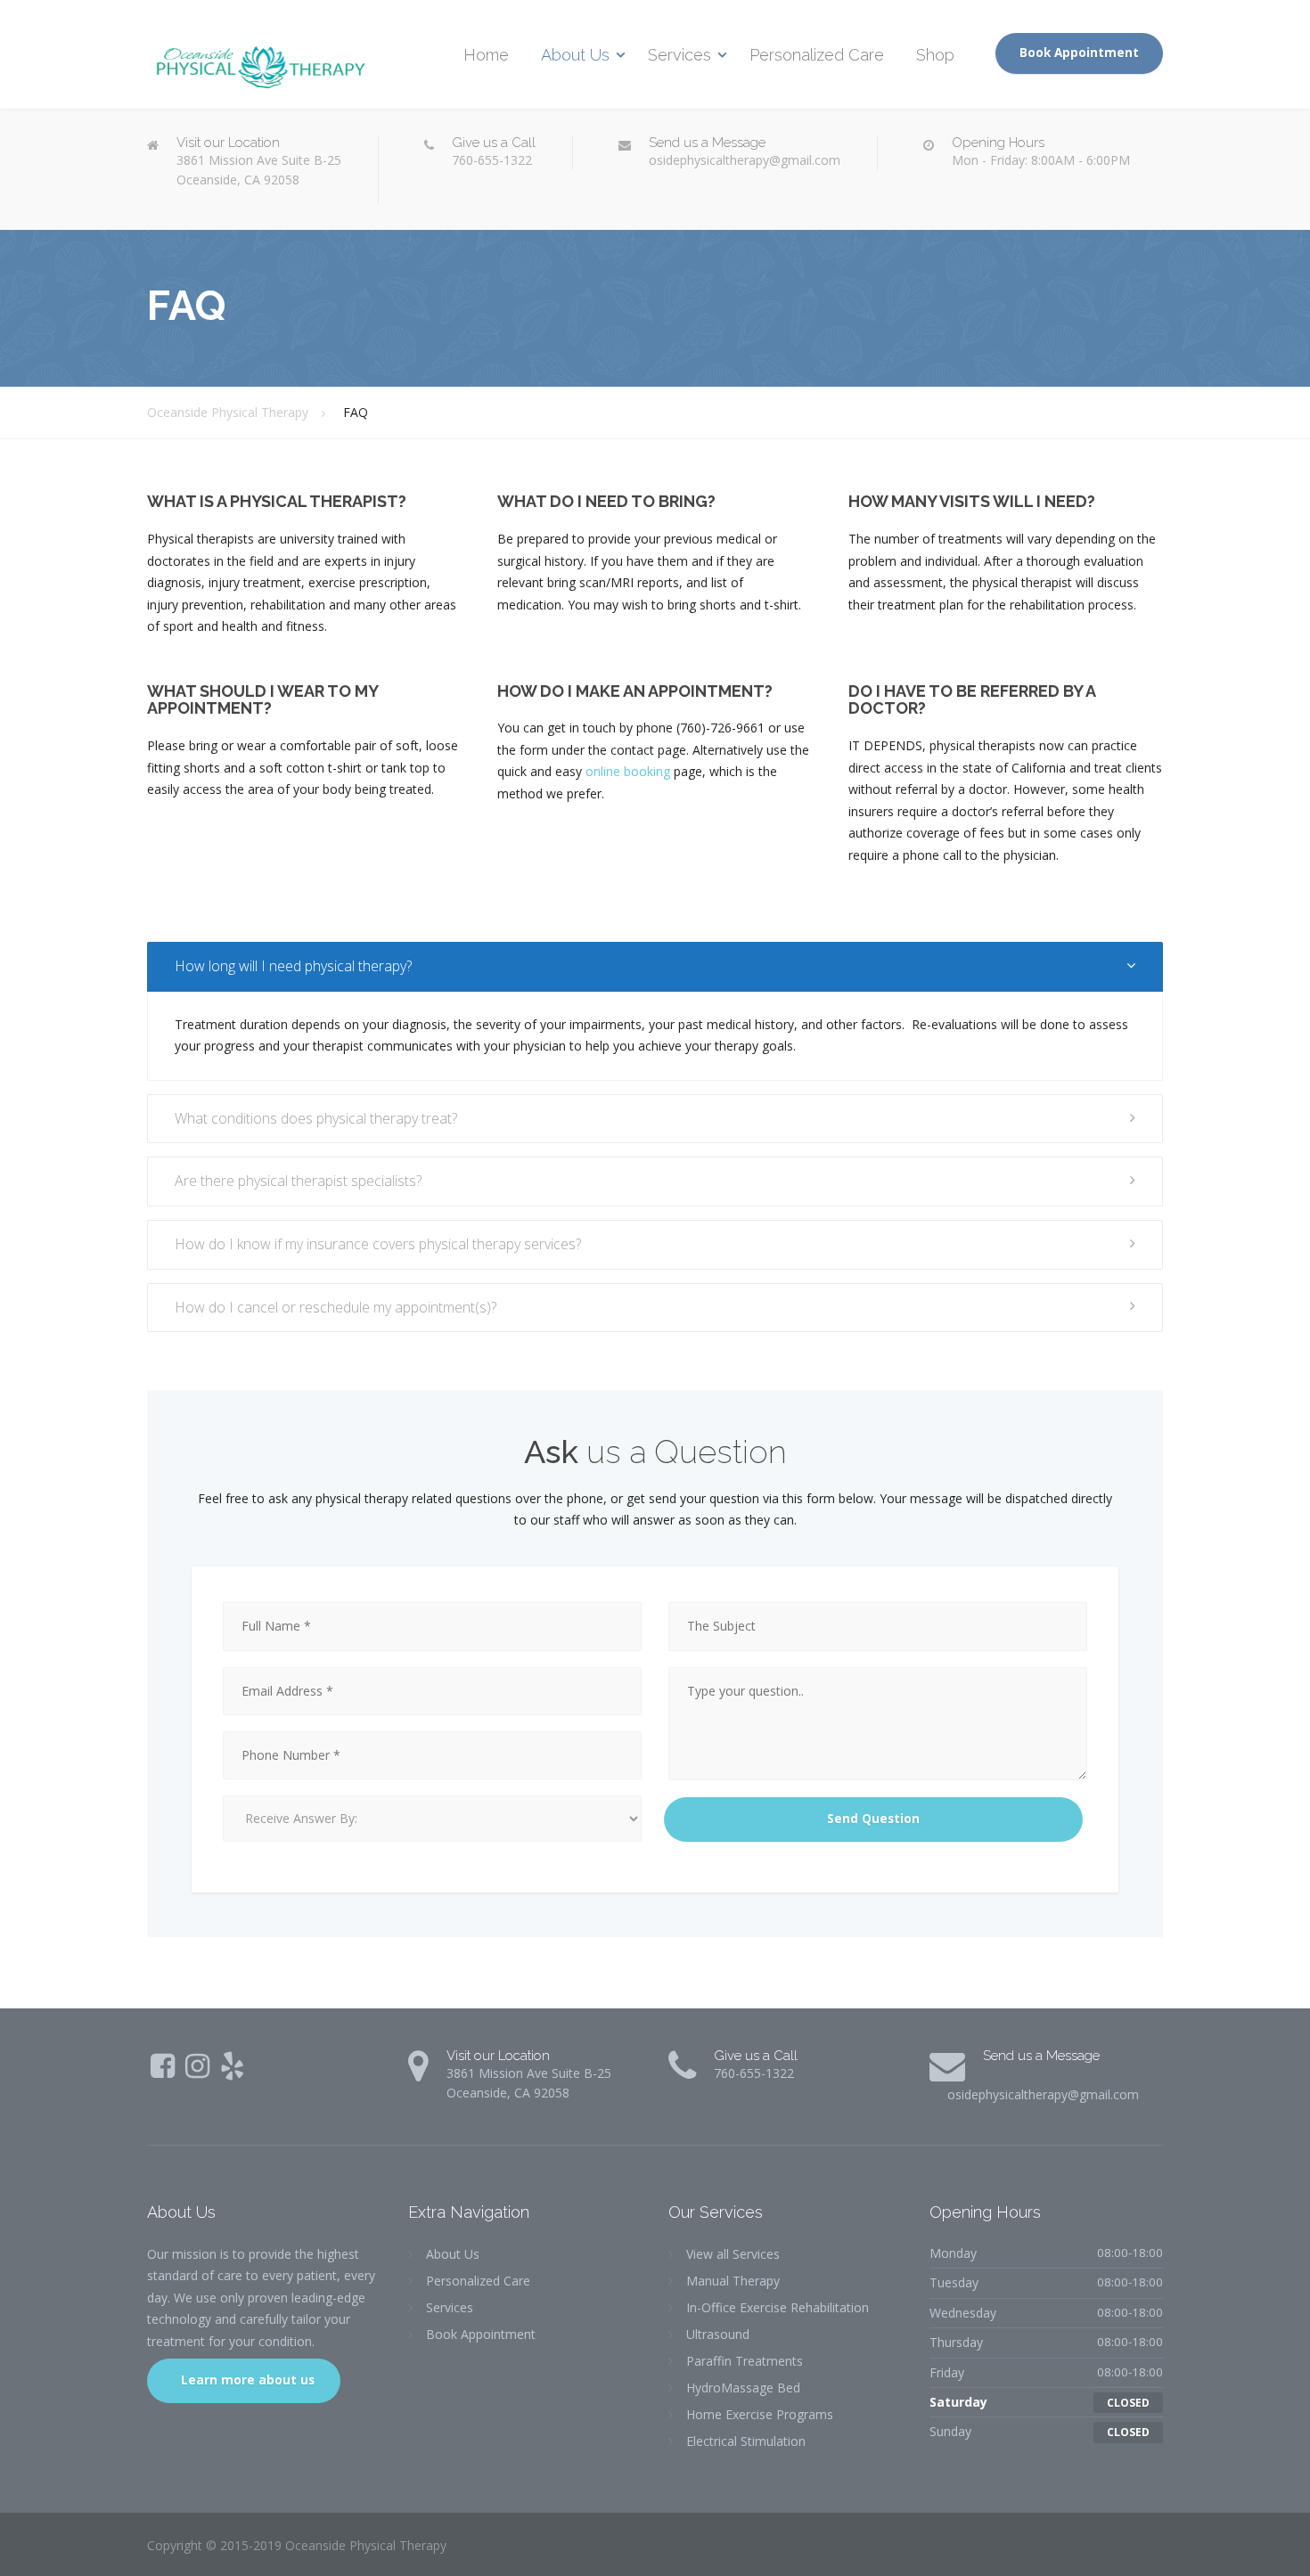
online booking (628, 771)
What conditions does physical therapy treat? (316, 1118)
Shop (935, 55)
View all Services (733, 2254)
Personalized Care (817, 55)
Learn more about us (246, 2380)
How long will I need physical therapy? (293, 966)
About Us (575, 55)
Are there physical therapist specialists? (298, 1181)
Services (680, 55)
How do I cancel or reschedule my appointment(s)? (336, 1307)
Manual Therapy (733, 2281)
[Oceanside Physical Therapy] (258, 57)
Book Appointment (1079, 53)
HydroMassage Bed (743, 2388)
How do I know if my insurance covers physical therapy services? (378, 1244)
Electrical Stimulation (746, 2441)
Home (486, 55)
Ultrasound (718, 2334)
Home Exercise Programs (760, 2414)
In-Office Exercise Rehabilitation (778, 2307)
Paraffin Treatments (745, 2361)
